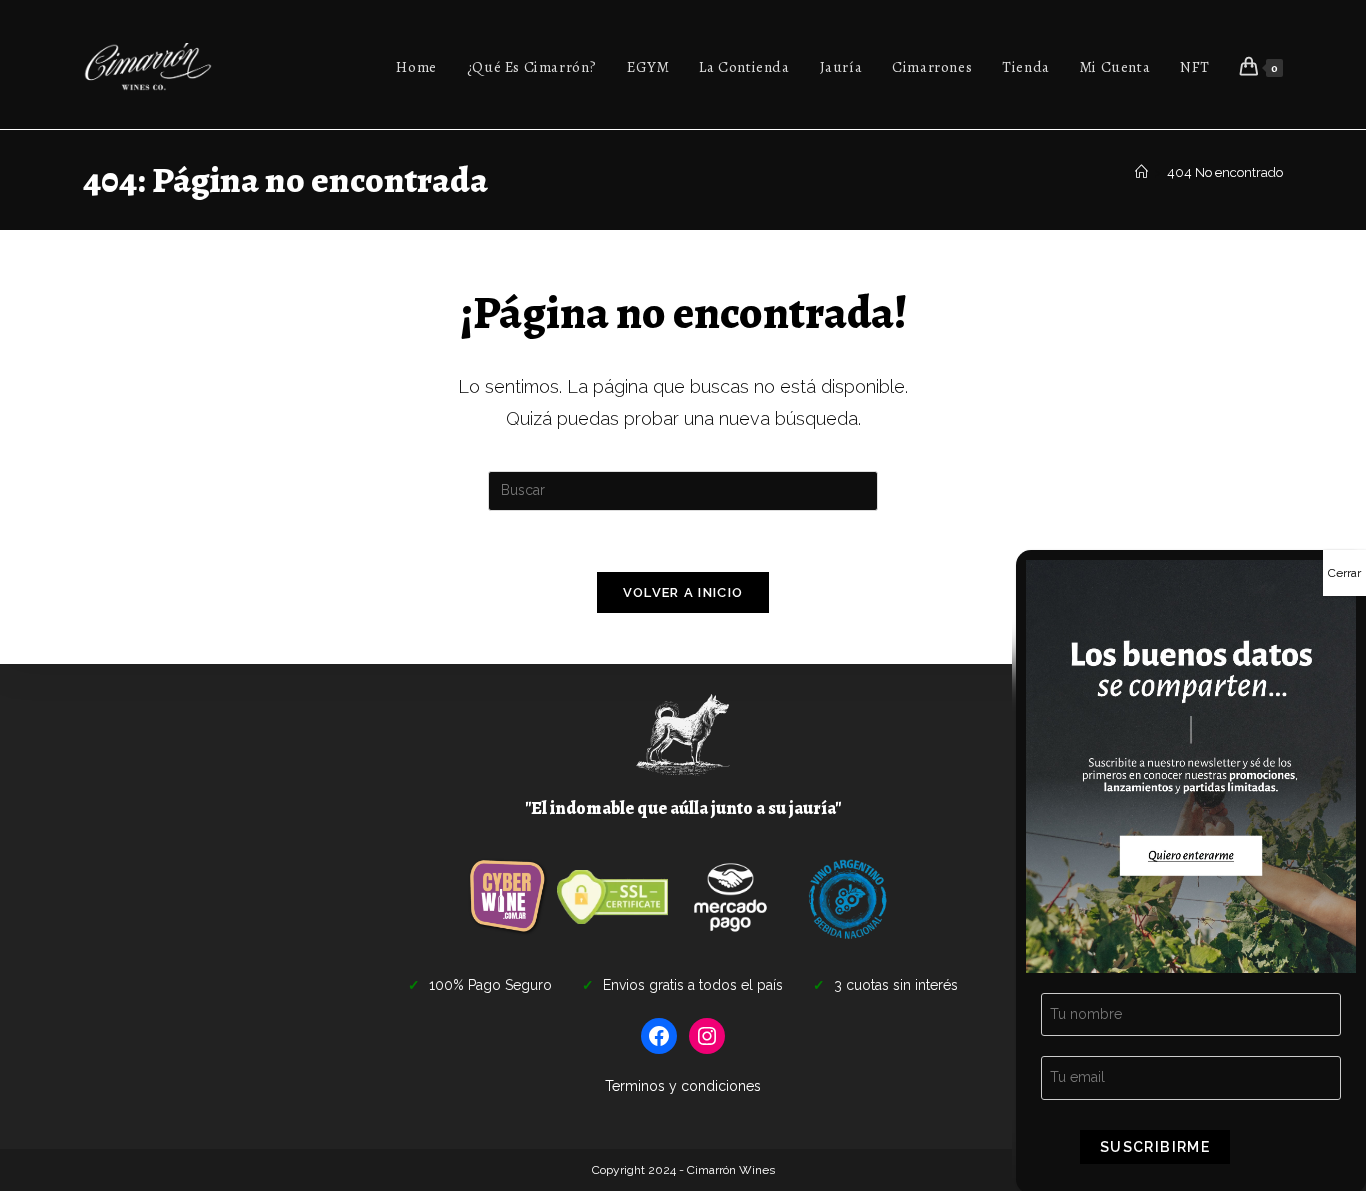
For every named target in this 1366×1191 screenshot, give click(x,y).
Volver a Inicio (683, 592)
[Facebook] (659, 1036)
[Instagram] (707, 1036)
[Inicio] (1141, 172)
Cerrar (1344, 573)
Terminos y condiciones (683, 1086)
